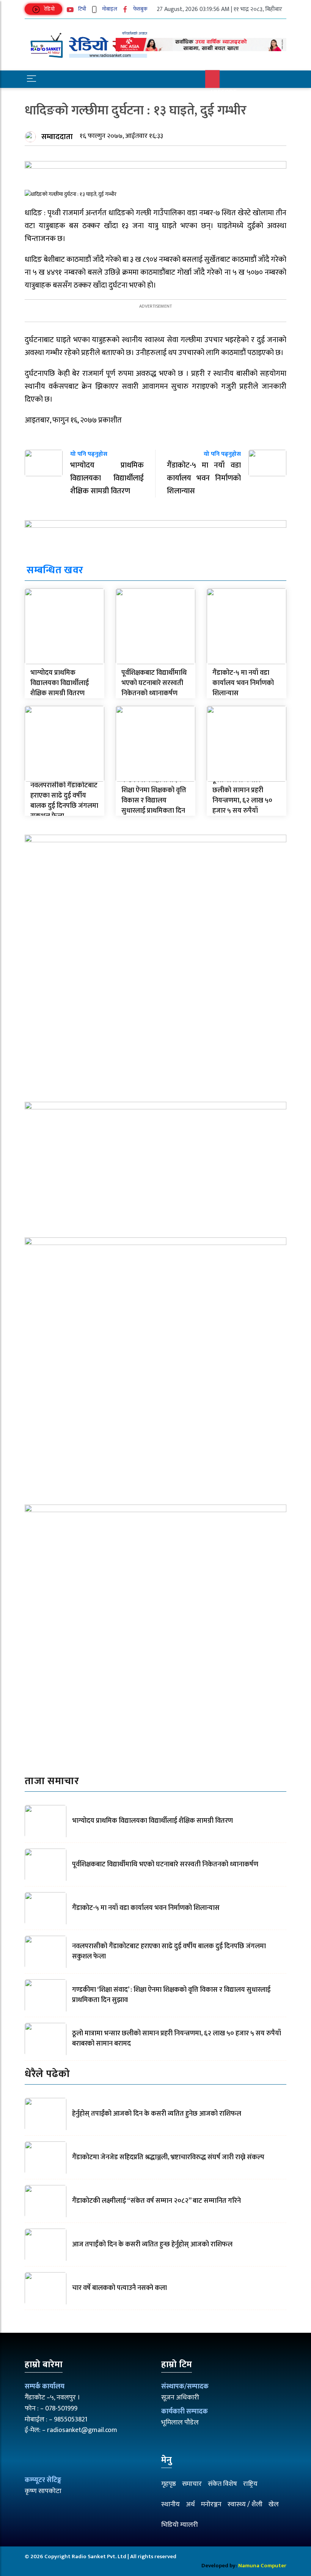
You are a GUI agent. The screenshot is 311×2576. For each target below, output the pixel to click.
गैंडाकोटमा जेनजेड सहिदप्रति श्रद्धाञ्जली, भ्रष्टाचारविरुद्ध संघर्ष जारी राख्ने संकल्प (168, 2157)
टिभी (82, 9)
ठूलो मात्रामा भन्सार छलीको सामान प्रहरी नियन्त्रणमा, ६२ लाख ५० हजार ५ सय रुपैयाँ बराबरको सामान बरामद (242, 801)
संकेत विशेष (222, 2484)
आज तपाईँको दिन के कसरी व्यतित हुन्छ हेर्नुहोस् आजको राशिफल (152, 2244)
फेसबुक (140, 9)
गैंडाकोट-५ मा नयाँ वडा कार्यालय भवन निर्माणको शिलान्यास (243, 683)
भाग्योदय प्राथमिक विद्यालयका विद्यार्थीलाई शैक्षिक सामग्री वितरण (60, 683)
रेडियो (49, 9)
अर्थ (190, 2504)
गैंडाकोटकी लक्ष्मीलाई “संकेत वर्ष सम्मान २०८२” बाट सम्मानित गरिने (156, 2201)
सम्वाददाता (57, 137)
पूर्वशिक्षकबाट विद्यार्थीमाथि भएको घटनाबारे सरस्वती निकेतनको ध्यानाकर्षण (154, 683)
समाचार (192, 2484)
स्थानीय (170, 2504)
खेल (274, 2504)
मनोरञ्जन (211, 2504)
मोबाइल (109, 9)
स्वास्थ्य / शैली (245, 2504)
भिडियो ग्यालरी (180, 2525)
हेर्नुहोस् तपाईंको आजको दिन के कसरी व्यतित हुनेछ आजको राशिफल (157, 2114)
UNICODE (224, 92)
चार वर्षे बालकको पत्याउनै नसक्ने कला (119, 2288)
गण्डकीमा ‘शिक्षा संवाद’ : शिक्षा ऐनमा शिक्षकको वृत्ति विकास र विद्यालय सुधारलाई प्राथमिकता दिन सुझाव (154, 801)
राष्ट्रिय (250, 2484)
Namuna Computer (262, 2566)
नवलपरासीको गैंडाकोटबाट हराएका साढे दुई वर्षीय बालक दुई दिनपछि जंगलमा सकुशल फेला (64, 801)
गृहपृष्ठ (169, 2484)
